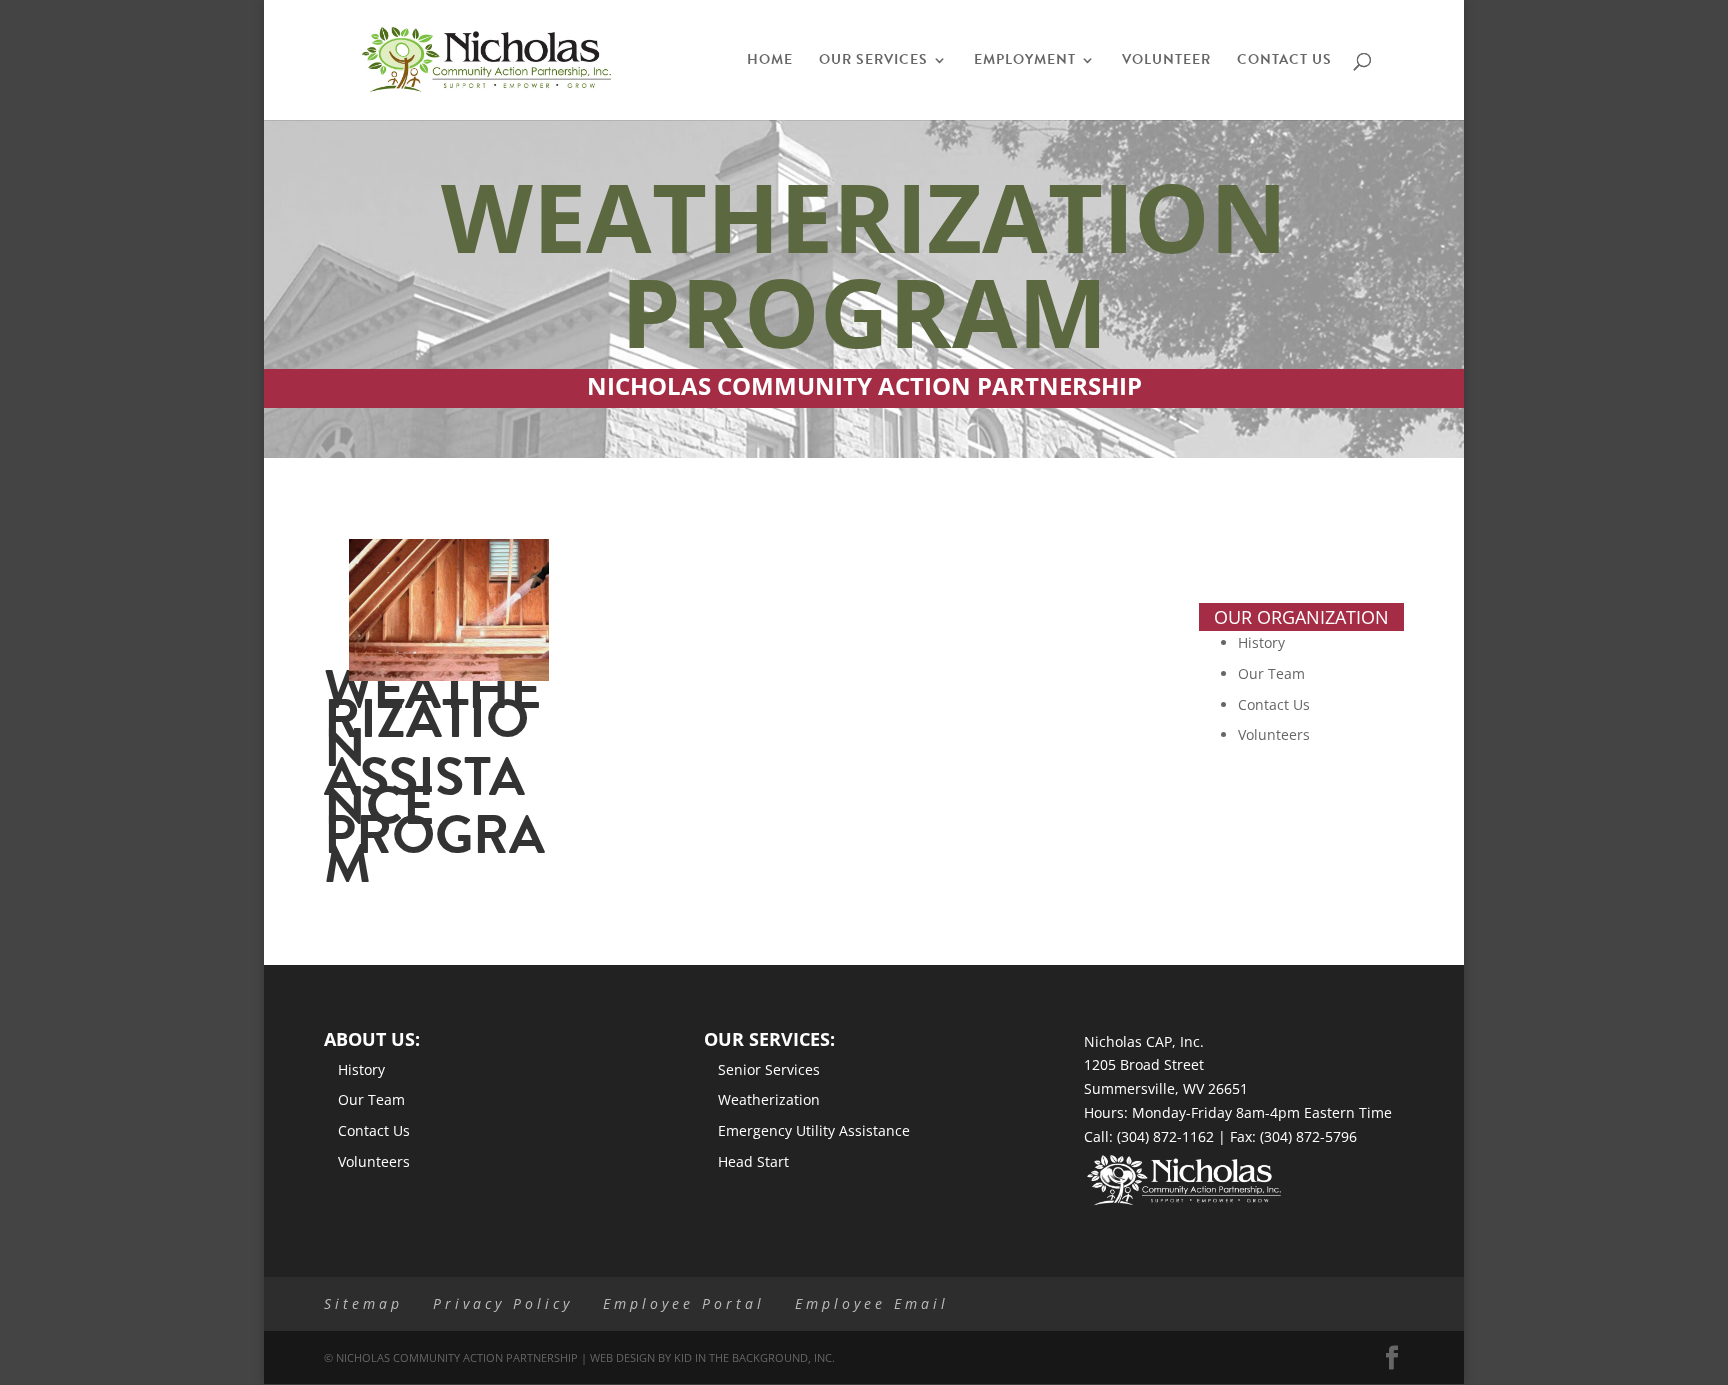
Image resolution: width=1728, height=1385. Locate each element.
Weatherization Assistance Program (434, 776)
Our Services (873, 61)
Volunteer (1166, 61)
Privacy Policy (503, 1303)
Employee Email (872, 1303)
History (1261, 642)
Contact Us (1284, 61)
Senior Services (769, 1069)
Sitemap (363, 1303)
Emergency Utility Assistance (814, 1130)
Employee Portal (684, 1303)
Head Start (753, 1161)
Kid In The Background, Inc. (754, 1357)
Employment (1025, 61)
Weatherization (769, 1099)
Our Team (1271, 673)
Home (770, 61)
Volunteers (1274, 734)
